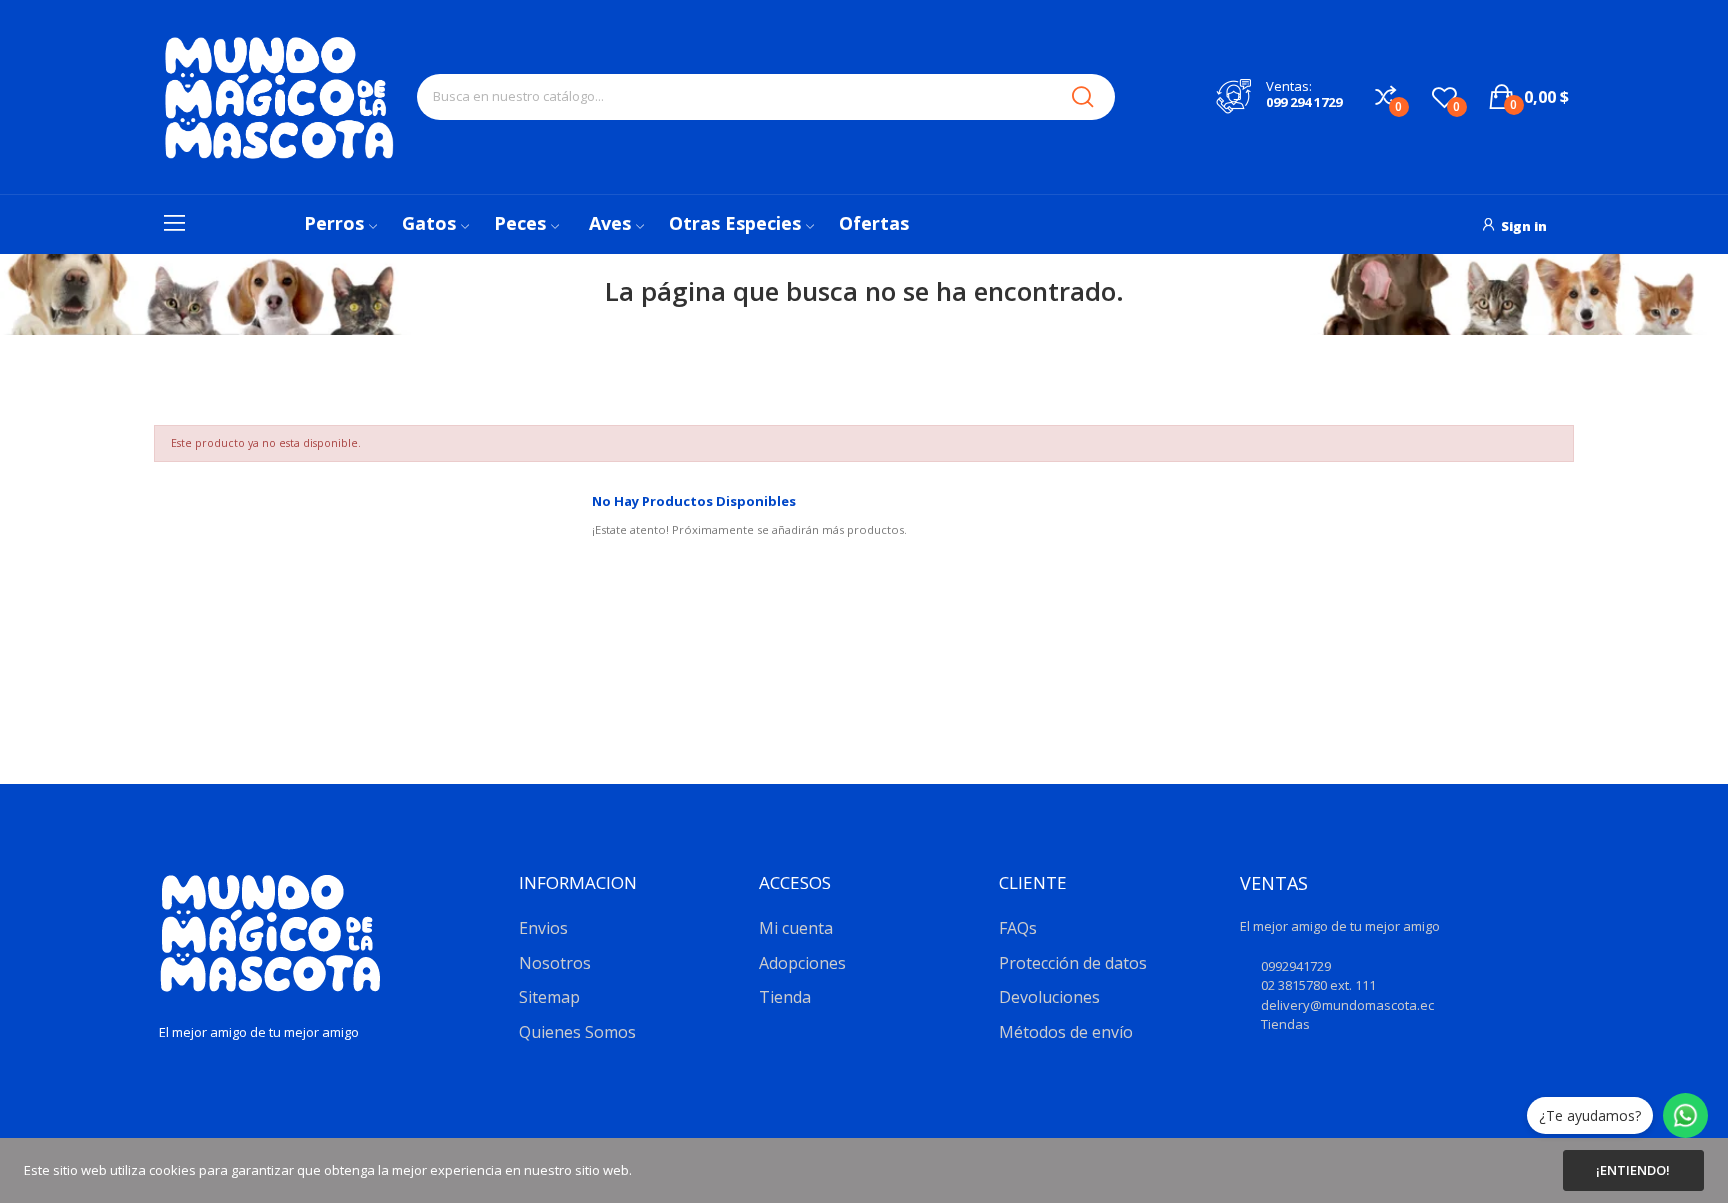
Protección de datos (1073, 963)
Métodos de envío (1066, 1032)
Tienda (785, 997)
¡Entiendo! (1633, 1170)
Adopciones (802, 963)
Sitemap (549, 997)
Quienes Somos (577, 1032)
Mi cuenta (796, 928)
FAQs (1018, 928)
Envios (543, 928)
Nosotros (555, 963)
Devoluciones (1049, 997)
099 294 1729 (1304, 102)
